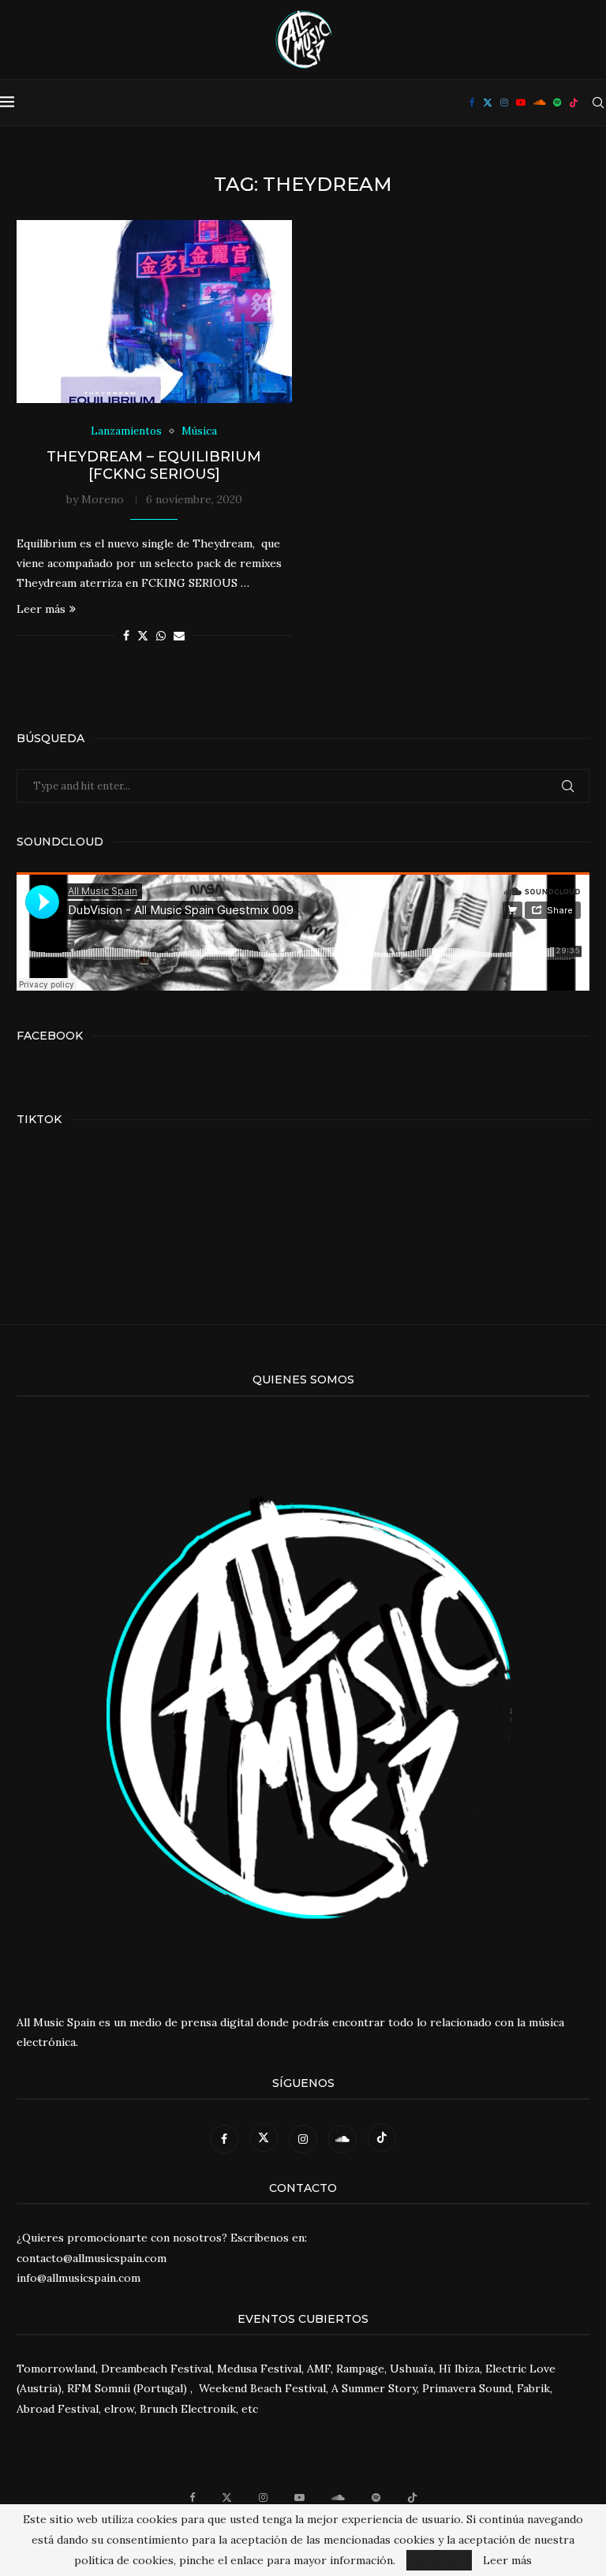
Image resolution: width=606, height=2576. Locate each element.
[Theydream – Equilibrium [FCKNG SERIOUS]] (154, 312)
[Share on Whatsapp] (161, 636)
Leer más (41, 609)
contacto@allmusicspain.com (92, 2258)
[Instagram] (504, 103)
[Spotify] (557, 103)
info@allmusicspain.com (79, 2278)
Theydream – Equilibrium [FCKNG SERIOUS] (154, 465)
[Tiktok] (574, 103)
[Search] (598, 103)
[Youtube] (521, 103)
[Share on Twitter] (143, 636)
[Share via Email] (179, 636)
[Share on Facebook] (126, 636)
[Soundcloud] (539, 103)
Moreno (103, 499)
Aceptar (439, 2560)
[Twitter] (488, 103)
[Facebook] (472, 103)
